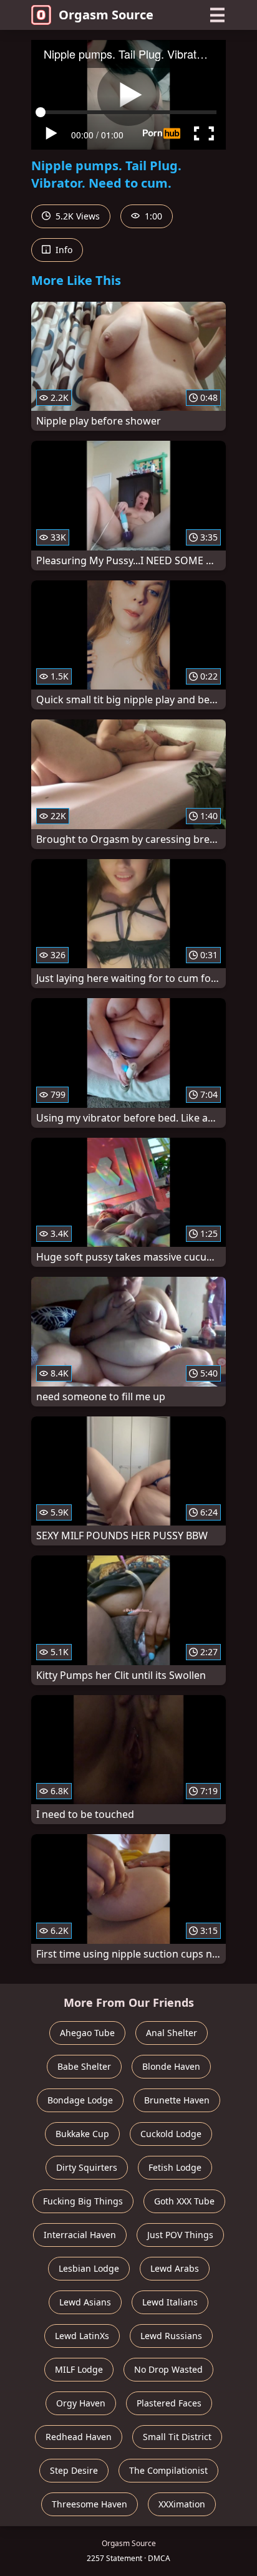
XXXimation (182, 2504)
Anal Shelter (172, 2033)
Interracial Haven (80, 2235)
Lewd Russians (171, 2336)
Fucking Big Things (83, 2201)
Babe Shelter (84, 2066)
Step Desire (74, 2470)
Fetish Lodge (175, 2167)
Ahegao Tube (87, 2033)
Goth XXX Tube (184, 2201)
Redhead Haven (79, 2437)
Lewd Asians (85, 2302)
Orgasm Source (106, 15)
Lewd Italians (170, 2302)
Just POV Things (180, 2235)
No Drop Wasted (168, 2369)
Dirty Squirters (87, 2167)
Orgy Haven (81, 2403)
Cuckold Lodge (171, 2134)
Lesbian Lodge (89, 2268)
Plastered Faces (169, 2403)
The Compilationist (168, 2470)
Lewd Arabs (175, 2268)
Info (63, 250)
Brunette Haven (177, 2100)
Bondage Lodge (80, 2100)
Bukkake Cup (82, 2134)
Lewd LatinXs (82, 2336)
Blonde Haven (171, 2066)
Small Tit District (177, 2437)
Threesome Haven (90, 2504)
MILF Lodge (79, 2369)
